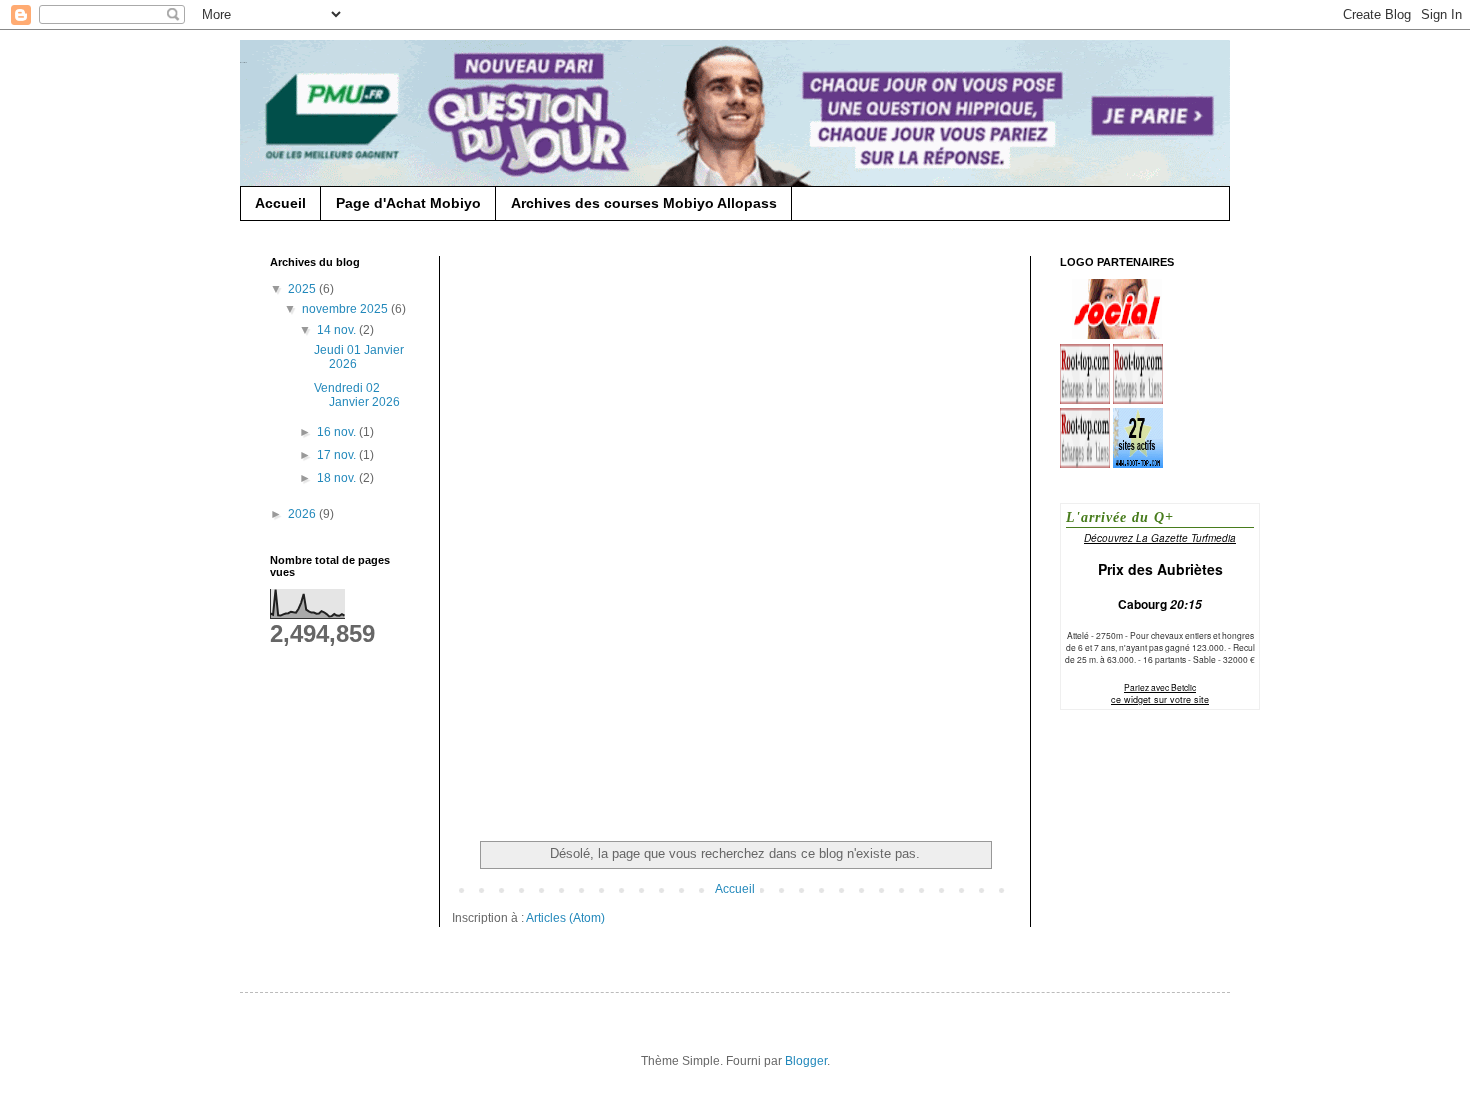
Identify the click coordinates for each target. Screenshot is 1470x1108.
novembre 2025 (346, 309)
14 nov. (338, 330)
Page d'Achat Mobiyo (408, 203)
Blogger (806, 1061)
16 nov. (338, 432)
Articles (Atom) (565, 918)
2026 (303, 514)
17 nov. (338, 455)
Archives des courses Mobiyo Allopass (644, 203)
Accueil (280, 203)
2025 (303, 289)
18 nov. (338, 478)
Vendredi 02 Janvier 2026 (357, 395)
